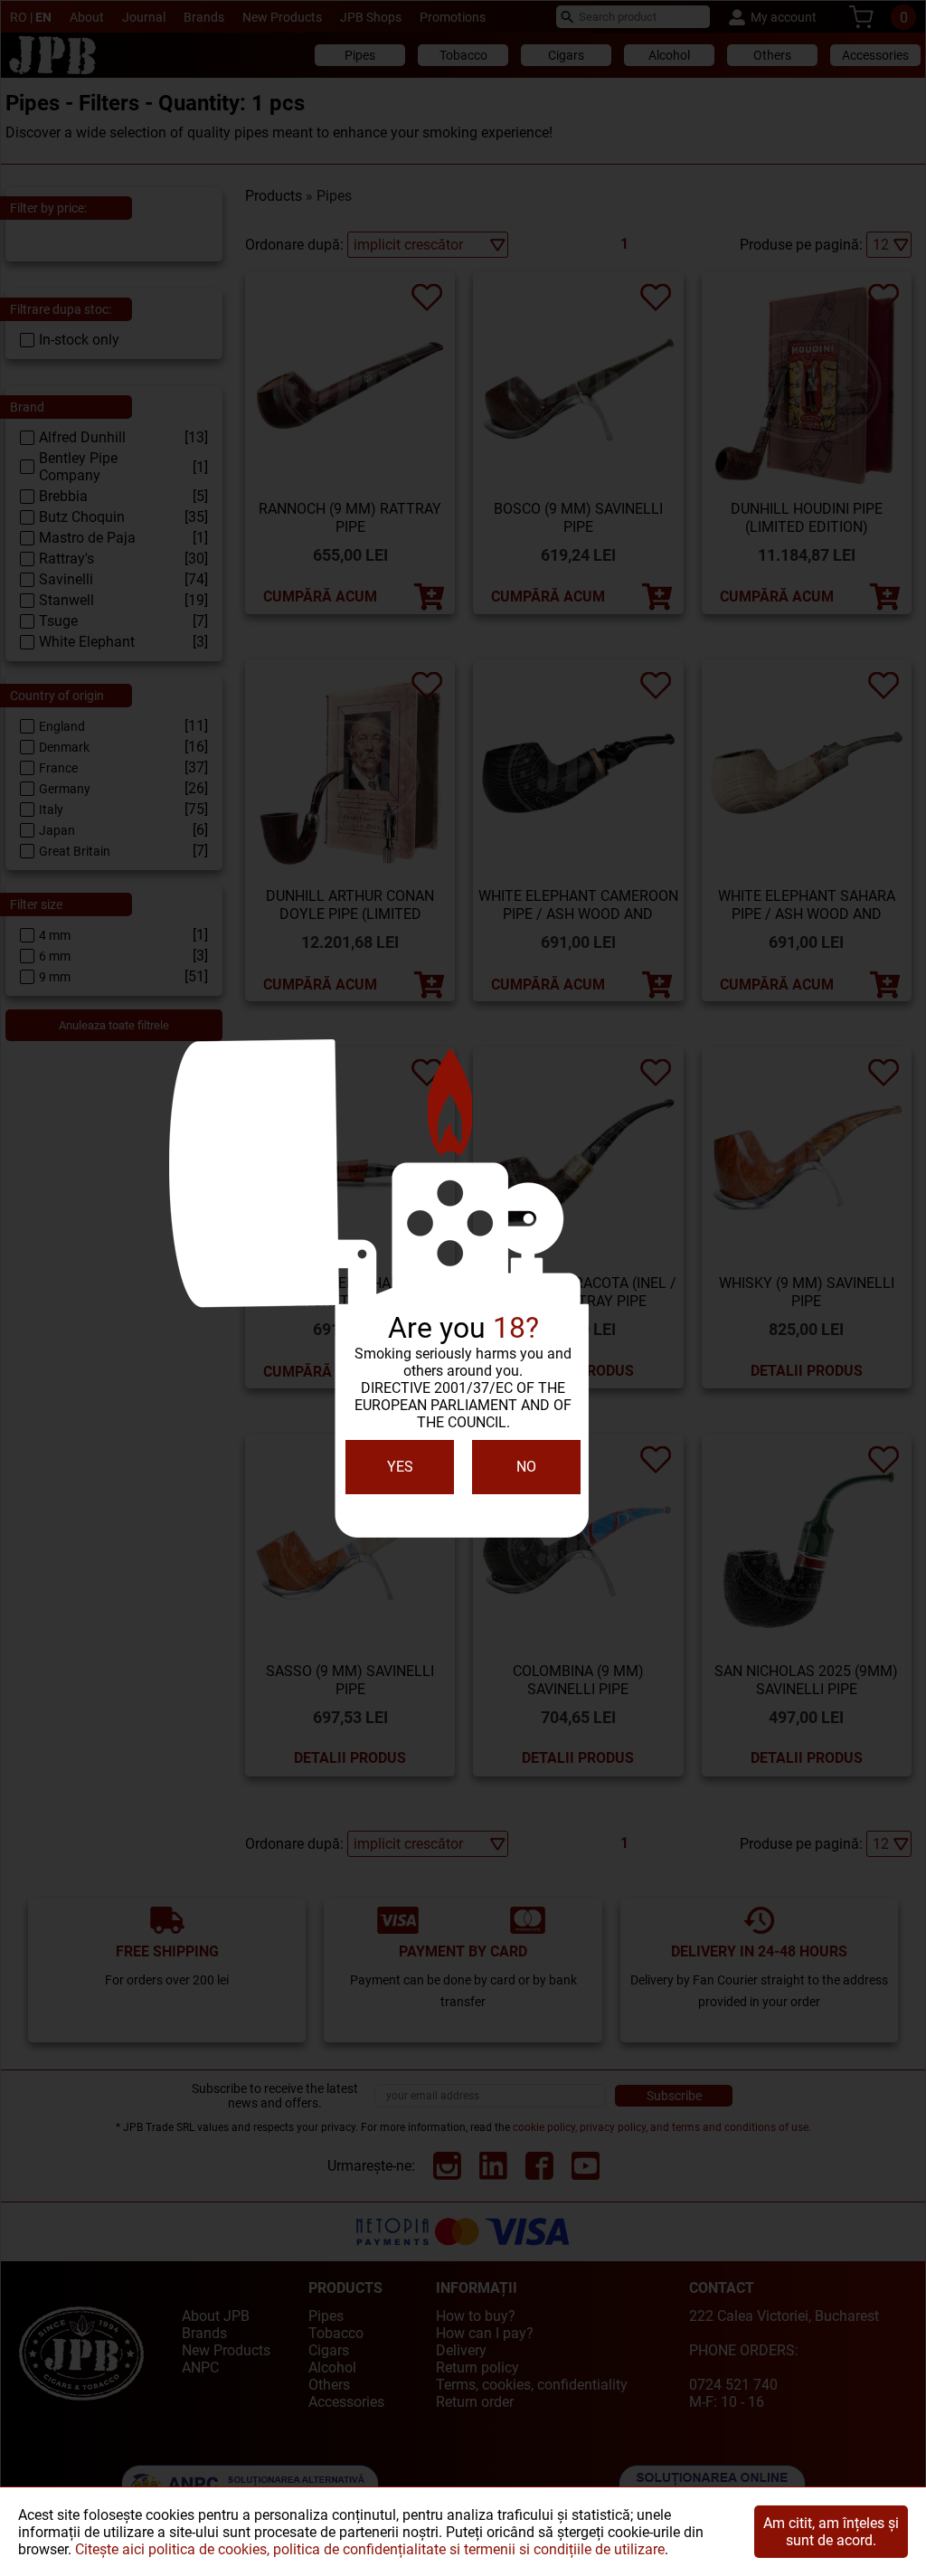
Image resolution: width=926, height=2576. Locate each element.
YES (400, 1467)
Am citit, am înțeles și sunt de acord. (831, 2532)
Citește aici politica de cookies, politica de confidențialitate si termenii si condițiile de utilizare (370, 2549)
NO (526, 1467)
